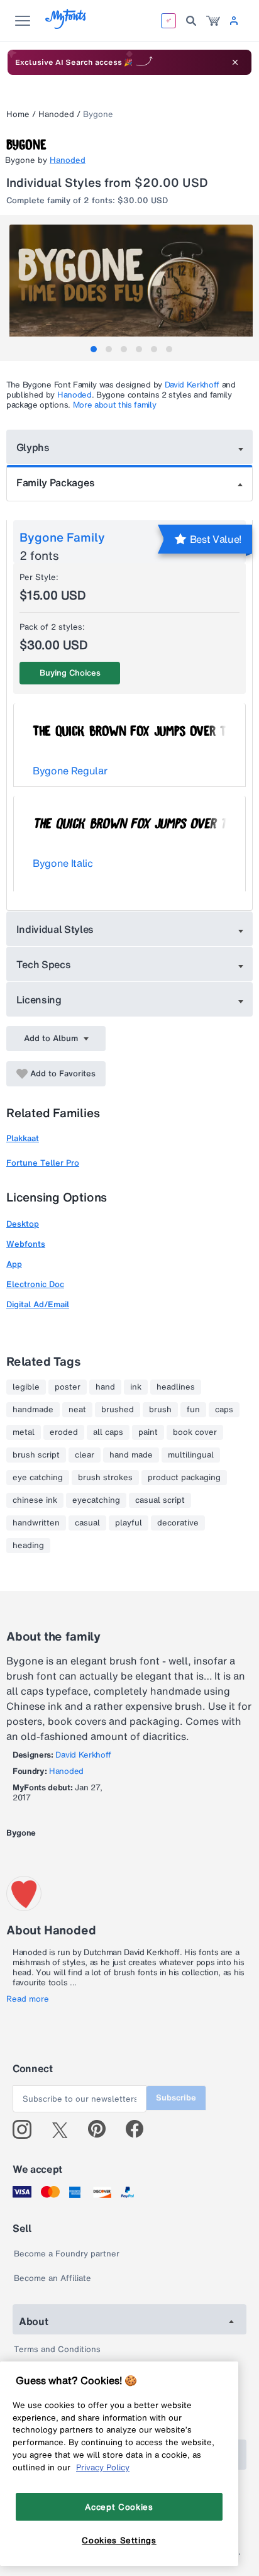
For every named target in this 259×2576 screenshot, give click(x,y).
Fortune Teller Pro (43, 1163)
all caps (108, 1432)
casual (87, 1523)
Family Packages (55, 482)
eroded (64, 1432)
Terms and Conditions (57, 2349)
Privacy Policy (103, 2467)
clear (85, 1455)
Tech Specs (44, 964)
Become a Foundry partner (67, 2254)
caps (224, 1410)
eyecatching (96, 1500)
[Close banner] (235, 62)
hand (105, 1387)
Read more (28, 1999)
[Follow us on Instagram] (27, 2129)
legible (26, 1387)
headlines (176, 1387)
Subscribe (176, 2098)
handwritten (36, 1523)
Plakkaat (23, 1138)
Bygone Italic (63, 863)
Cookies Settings (119, 2540)
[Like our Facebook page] (140, 2129)
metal (24, 1432)
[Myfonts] (66, 25)
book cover (195, 1432)
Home (18, 114)
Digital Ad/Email (38, 1304)
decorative (178, 1523)
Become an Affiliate (52, 2278)
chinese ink (35, 1500)
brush (160, 1410)
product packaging (184, 1478)
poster (68, 1387)
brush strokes (105, 1478)
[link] (213, 21)
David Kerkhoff (192, 385)
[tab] (94, 349)
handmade (33, 1410)
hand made (131, 1455)
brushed (118, 1410)
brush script (36, 1455)
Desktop (23, 1224)
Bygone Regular (70, 771)
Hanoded (56, 114)
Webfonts (26, 1244)
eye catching (38, 1478)
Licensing (39, 1000)
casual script (160, 1500)
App (14, 1264)
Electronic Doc (35, 1284)
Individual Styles (55, 929)
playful (129, 1523)
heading (28, 1546)
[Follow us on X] (64, 2129)
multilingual (191, 1455)
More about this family (115, 405)
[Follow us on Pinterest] (102, 2129)
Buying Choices (70, 673)
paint (148, 1432)
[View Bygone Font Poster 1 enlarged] (131, 285)
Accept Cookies (119, 2507)
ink (136, 1387)
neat (77, 1410)
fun (193, 1410)
